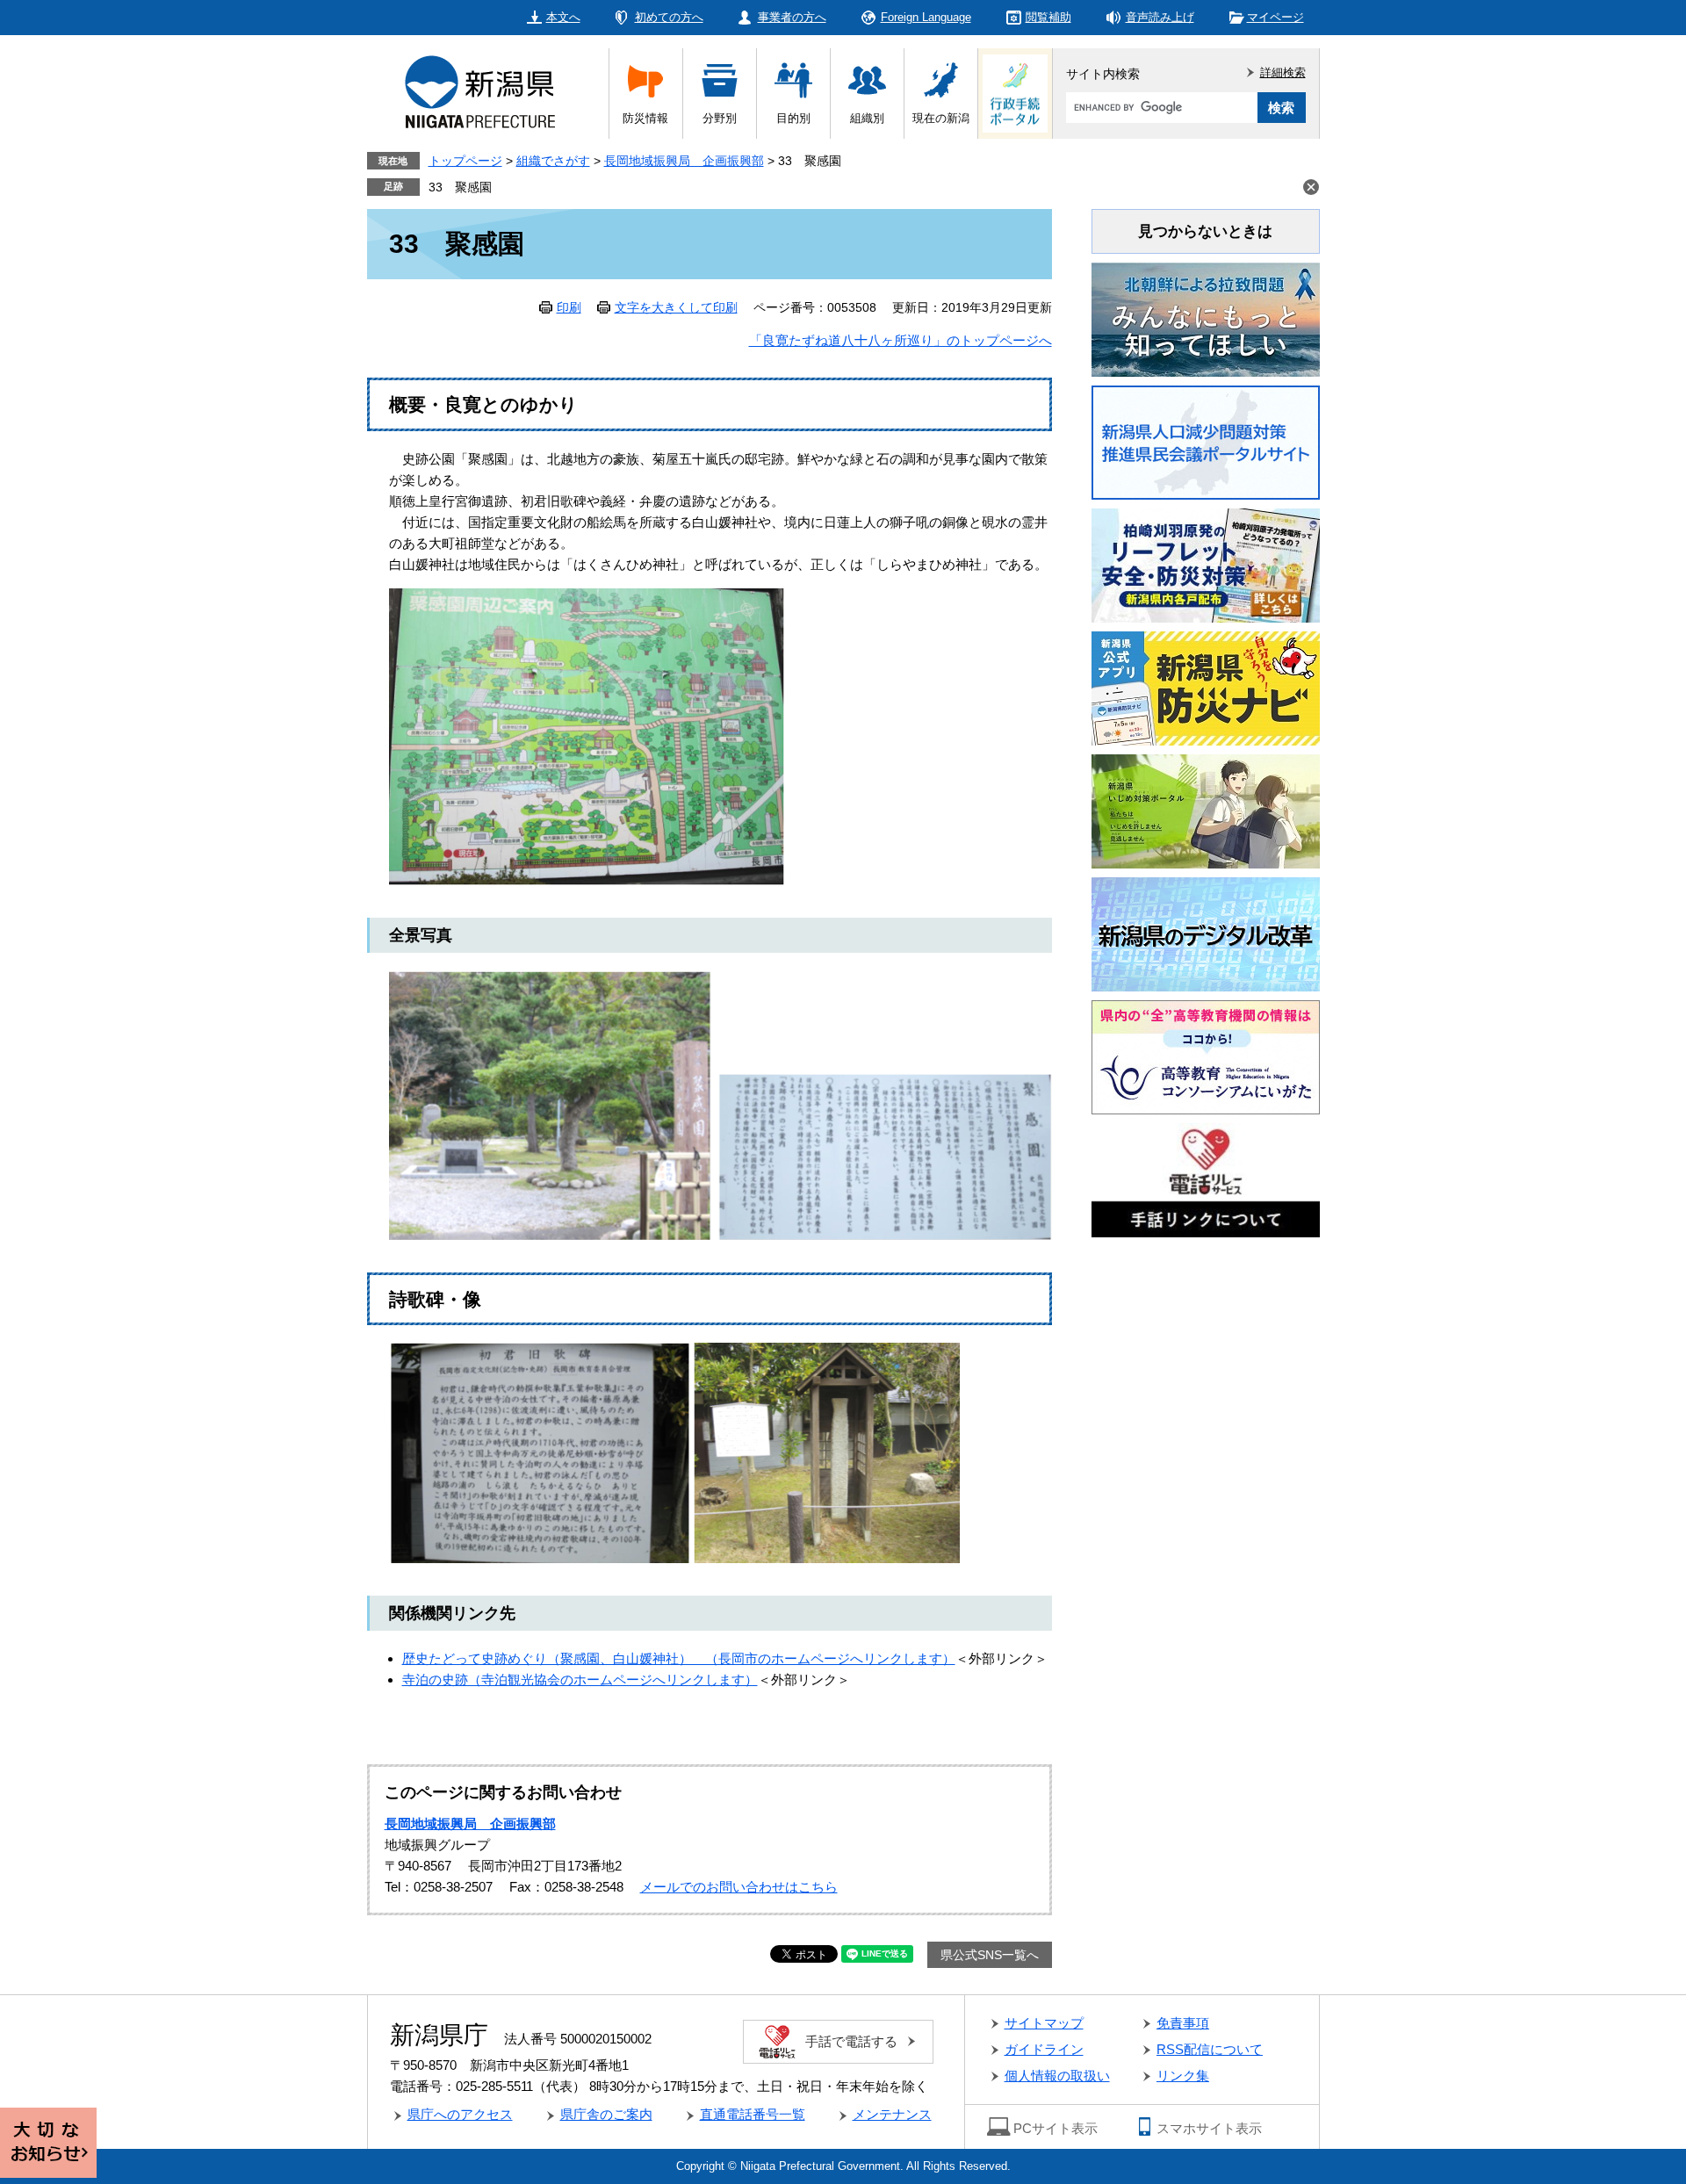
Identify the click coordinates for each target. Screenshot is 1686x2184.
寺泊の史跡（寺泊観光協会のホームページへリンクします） (580, 1679)
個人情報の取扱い (1057, 2076)
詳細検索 (1283, 72)
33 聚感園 (460, 187)
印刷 (569, 307)
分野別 (720, 118)
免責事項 (1183, 2023)
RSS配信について (1210, 2049)
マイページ (1275, 17)
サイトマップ (1044, 2023)
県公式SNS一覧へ (990, 1955)
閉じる (1311, 187)
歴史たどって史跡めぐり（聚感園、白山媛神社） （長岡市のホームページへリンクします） (679, 1658)
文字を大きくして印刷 (676, 307)
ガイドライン (1044, 2049)
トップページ (465, 161)
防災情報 (645, 118)
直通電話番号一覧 (753, 2114)
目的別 (793, 118)
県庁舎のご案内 (606, 2114)
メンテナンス (892, 2114)
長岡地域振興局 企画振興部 (684, 161)
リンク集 (1183, 2076)
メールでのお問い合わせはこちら (739, 1887)
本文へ (563, 17)
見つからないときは (1205, 231)
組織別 (867, 118)
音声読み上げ (1160, 17)
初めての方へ (669, 17)
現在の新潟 (941, 118)
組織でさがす (553, 161)
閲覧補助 (1048, 17)
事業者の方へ (792, 17)
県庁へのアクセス (460, 2114)
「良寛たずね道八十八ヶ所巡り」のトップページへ (901, 340)
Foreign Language (926, 17)
